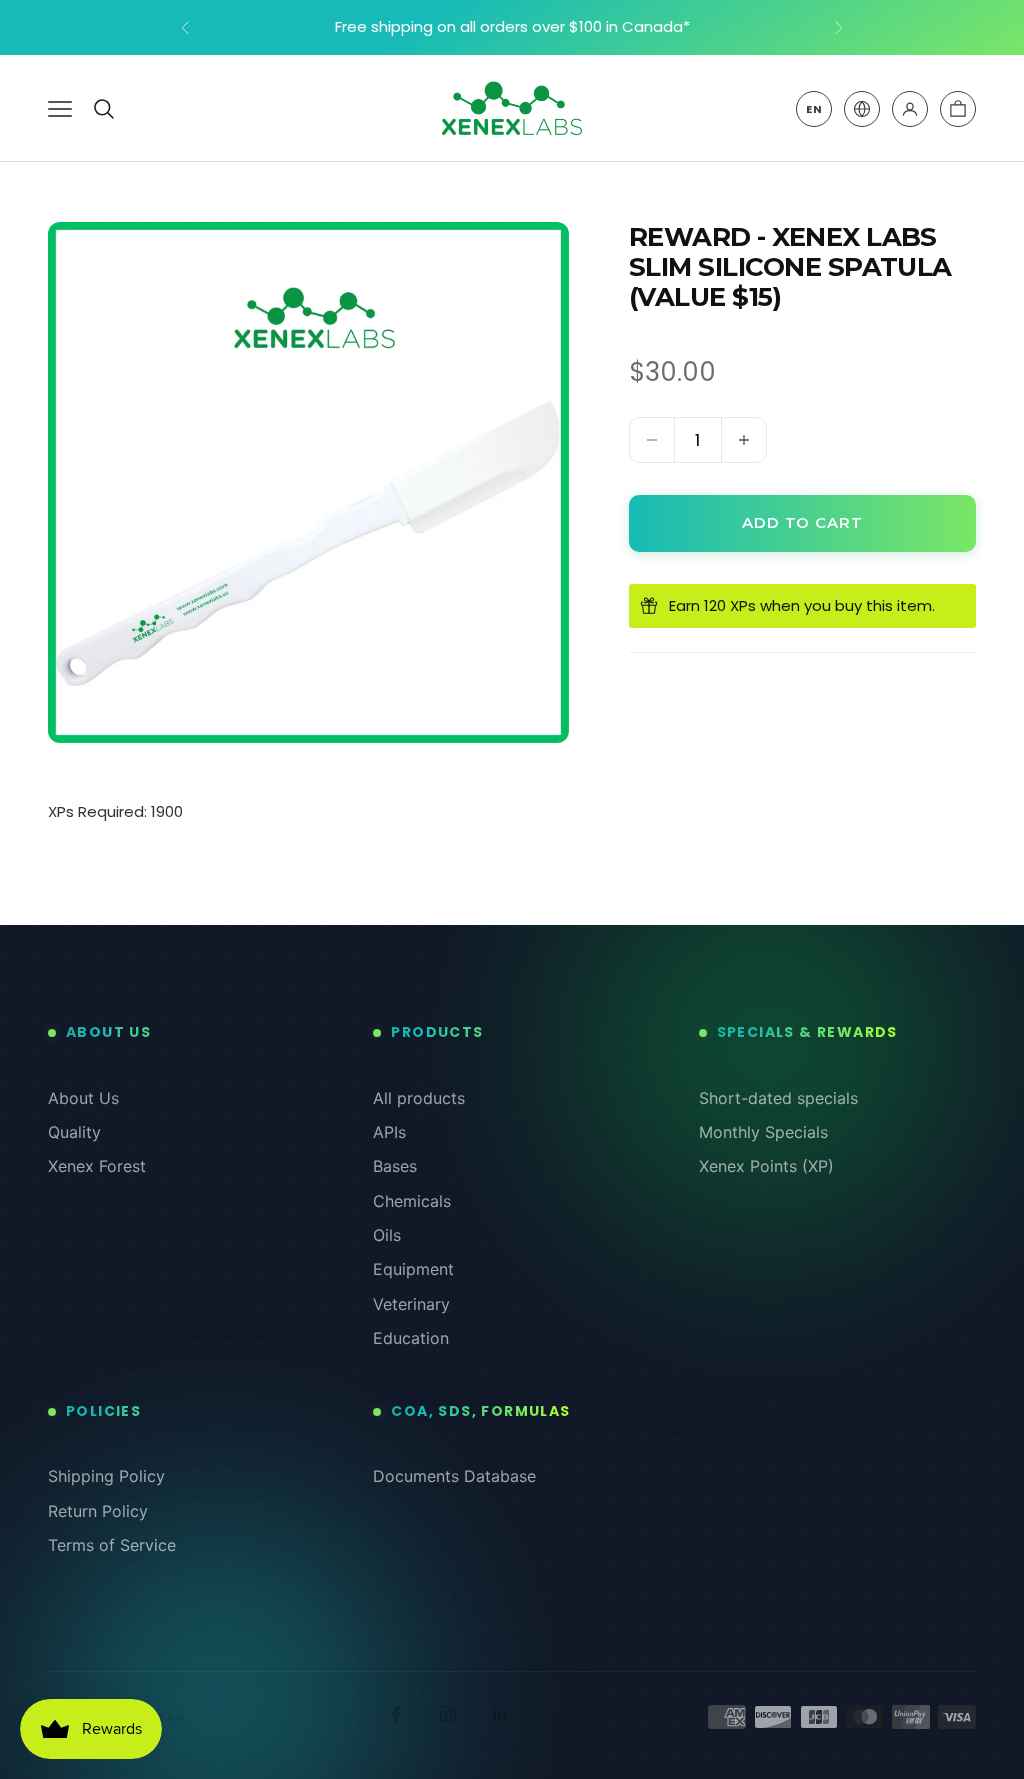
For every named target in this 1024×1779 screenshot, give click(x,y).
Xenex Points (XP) (766, 1166)
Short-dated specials (778, 1098)
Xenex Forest (97, 1166)
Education (411, 1338)
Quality (74, 1132)
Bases (395, 1166)
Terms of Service (112, 1545)
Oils (387, 1235)
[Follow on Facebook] (396, 1714)
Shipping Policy (106, 1476)
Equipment (413, 1269)
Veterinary (411, 1304)
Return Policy (98, 1511)
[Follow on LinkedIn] (500, 1714)
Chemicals (412, 1201)
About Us (83, 1098)
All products (419, 1098)
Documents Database (454, 1476)
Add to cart (802, 522)
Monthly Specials (763, 1132)
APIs (389, 1132)
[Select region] (862, 109)
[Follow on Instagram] (448, 1714)
